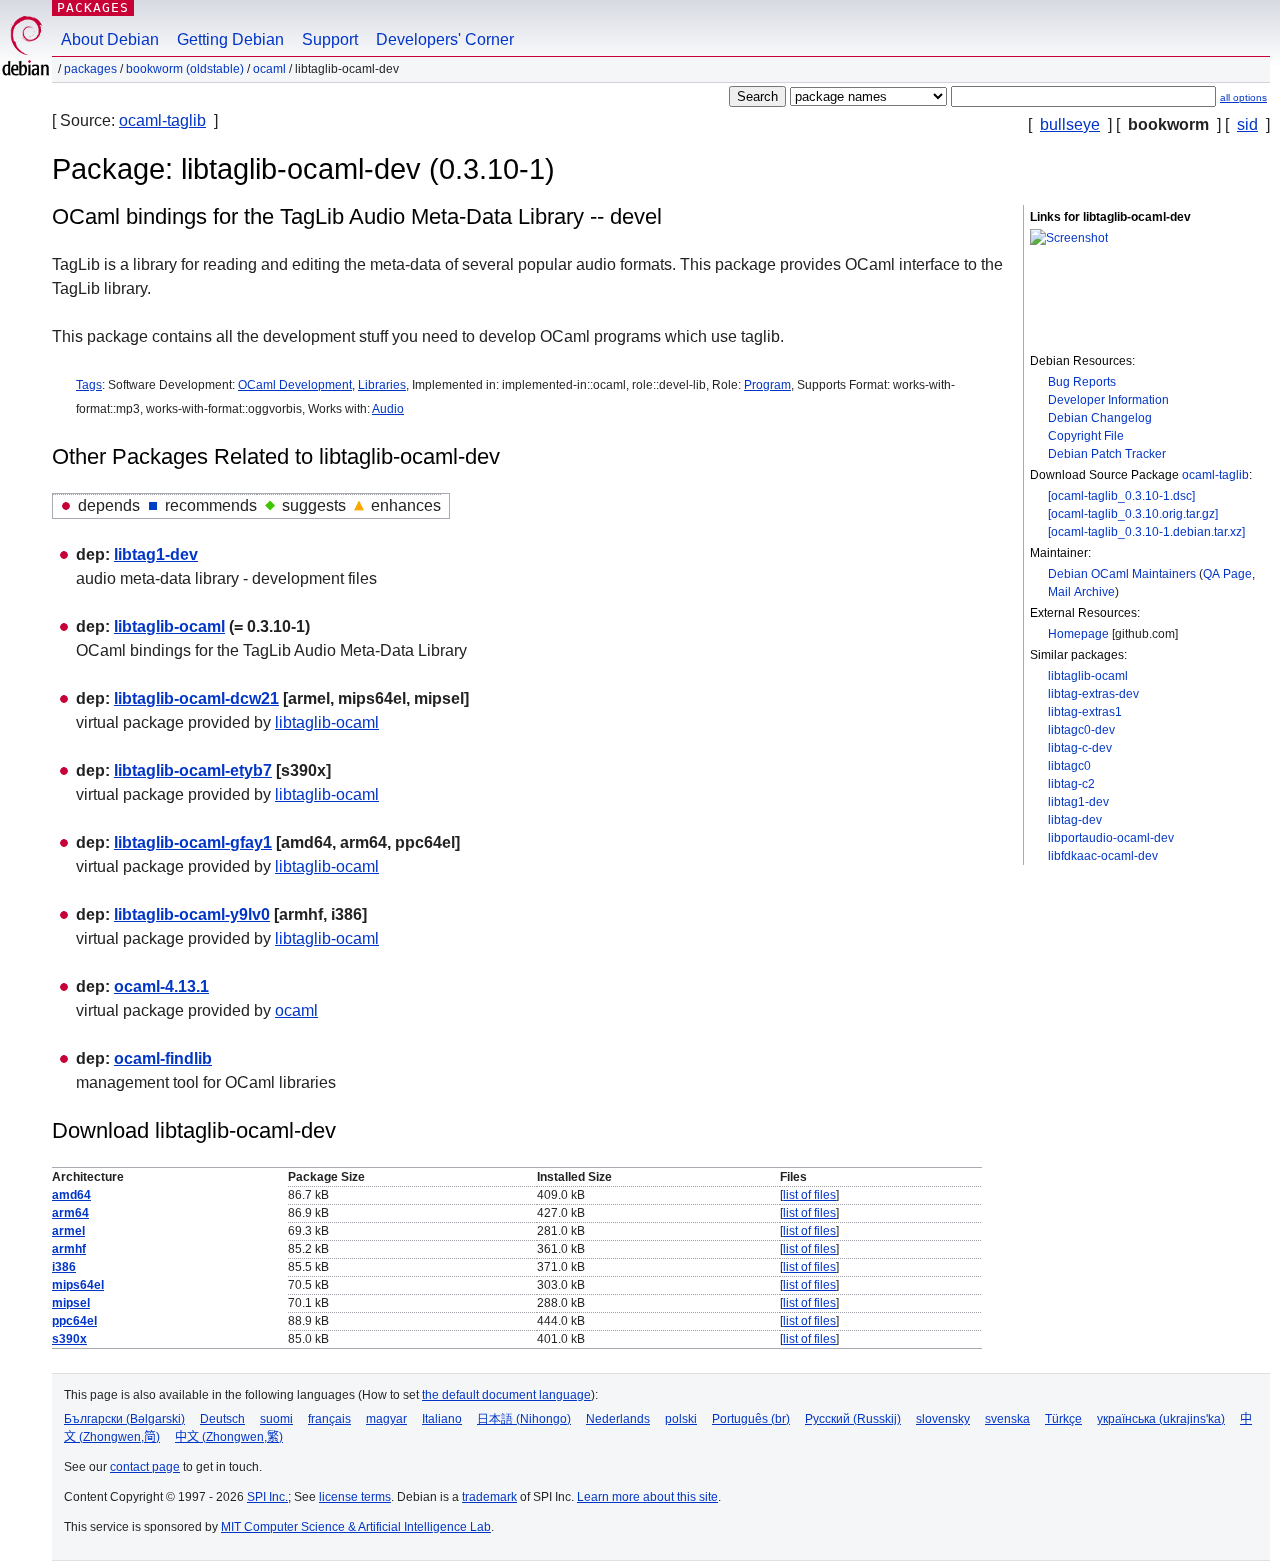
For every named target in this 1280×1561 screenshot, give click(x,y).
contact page (145, 1467)
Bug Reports (1082, 382)
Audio (388, 409)
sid (1247, 124)
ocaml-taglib (162, 120)
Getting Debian (230, 39)
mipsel (71, 1303)
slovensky (943, 1419)
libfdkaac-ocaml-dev (1103, 856)
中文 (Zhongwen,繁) (229, 1437)
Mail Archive (1081, 592)
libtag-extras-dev (1093, 694)
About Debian (110, 39)
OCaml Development (295, 385)
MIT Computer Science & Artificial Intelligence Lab (356, 1527)
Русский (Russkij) (853, 1419)
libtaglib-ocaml (1088, 676)
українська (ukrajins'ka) (1161, 1419)
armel (68, 1231)
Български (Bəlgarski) (124, 1419)
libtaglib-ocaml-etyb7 (193, 770)
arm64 (70, 1213)
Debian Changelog (1100, 418)
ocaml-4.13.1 (161, 986)
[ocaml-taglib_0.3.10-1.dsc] (1121, 496)
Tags (89, 385)
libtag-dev (1075, 820)
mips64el (78, 1285)
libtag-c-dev (1080, 748)
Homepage (1078, 634)
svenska (1007, 1419)
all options (1243, 97)
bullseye (1070, 124)
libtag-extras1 (1085, 712)
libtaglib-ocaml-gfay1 (193, 842)
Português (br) (751, 1419)
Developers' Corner (445, 39)
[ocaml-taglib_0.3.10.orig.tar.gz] (1133, 514)
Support (330, 39)
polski (681, 1419)
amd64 (71, 1195)
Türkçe (1063, 1419)
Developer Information (1108, 400)
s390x (69, 1339)
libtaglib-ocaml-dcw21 (196, 698)
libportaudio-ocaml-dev (1111, 838)
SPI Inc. (267, 1497)
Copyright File (1086, 436)
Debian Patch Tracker (1107, 454)
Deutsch (222, 1419)
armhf (69, 1249)
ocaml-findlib (163, 1058)
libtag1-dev (1078, 802)
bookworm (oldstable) (185, 69)
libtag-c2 (1071, 784)
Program (767, 385)
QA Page (1227, 574)
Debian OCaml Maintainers (1122, 574)
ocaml (269, 69)
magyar (386, 1419)
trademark (489, 1497)
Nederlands (618, 1419)
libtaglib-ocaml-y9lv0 (192, 914)
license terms (355, 1497)
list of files (809, 1195)
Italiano (442, 1419)
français (329, 1419)
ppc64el (74, 1321)
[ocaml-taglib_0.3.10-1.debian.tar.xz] (1146, 532)
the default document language (506, 1395)
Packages (93, 7)
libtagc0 (1069, 766)
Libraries (382, 385)
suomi (276, 1419)
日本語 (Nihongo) (524, 1419)
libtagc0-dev (1081, 730)
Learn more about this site (647, 1497)
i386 (64, 1267)
